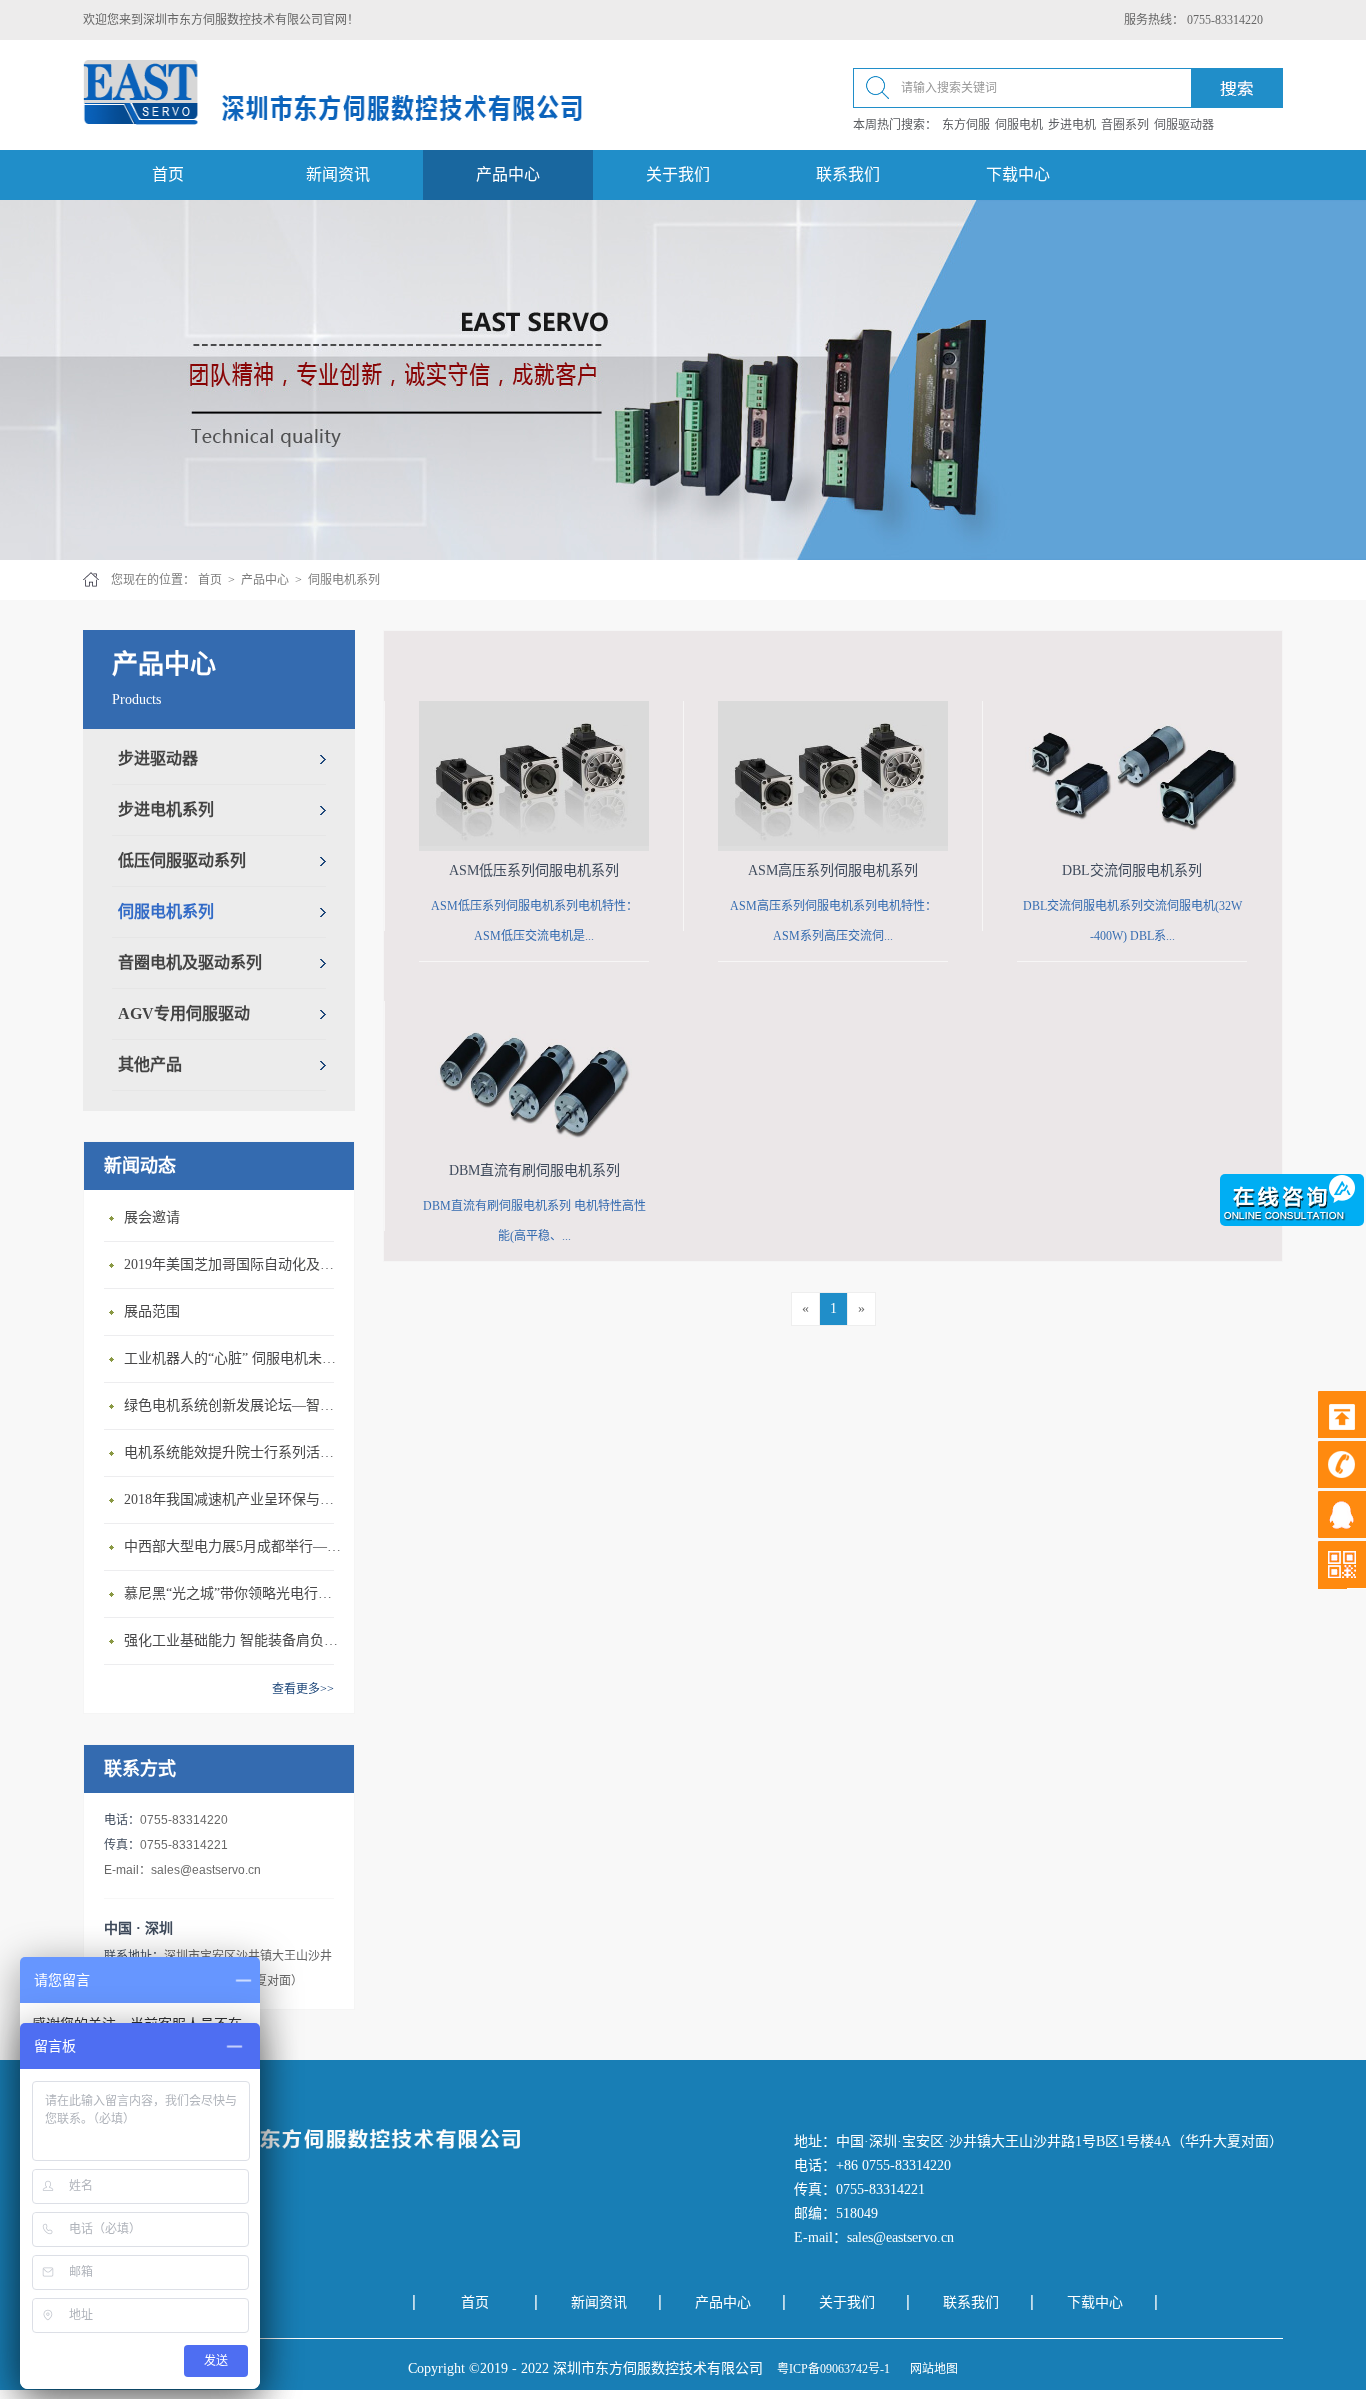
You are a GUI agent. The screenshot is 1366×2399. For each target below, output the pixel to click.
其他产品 (150, 1064)
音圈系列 (1125, 125)
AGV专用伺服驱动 (184, 1013)
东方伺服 (966, 125)
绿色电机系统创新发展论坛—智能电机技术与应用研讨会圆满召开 (234, 1405)
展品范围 (152, 1311)
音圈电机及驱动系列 (190, 962)
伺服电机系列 (344, 580)
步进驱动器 (158, 758)
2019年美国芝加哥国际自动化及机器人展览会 (234, 1264)
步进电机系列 (166, 809)
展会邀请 (152, 1217)
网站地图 (931, 2369)
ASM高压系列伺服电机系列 (833, 870)
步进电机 (1072, 125)
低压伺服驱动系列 (182, 860)
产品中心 (265, 580)
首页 (168, 174)
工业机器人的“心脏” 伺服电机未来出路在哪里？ (234, 1358)
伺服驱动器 (1184, 125)
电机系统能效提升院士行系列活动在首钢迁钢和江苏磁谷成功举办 (234, 1452)
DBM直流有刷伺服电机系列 (534, 1170)
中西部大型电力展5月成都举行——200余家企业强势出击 (234, 1546)
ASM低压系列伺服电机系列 (534, 870)
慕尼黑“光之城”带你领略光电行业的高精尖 (234, 1593)
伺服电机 (1019, 125)
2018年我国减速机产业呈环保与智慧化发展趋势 (234, 1499)
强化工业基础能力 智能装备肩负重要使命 (234, 1640)
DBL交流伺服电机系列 (1132, 870)
